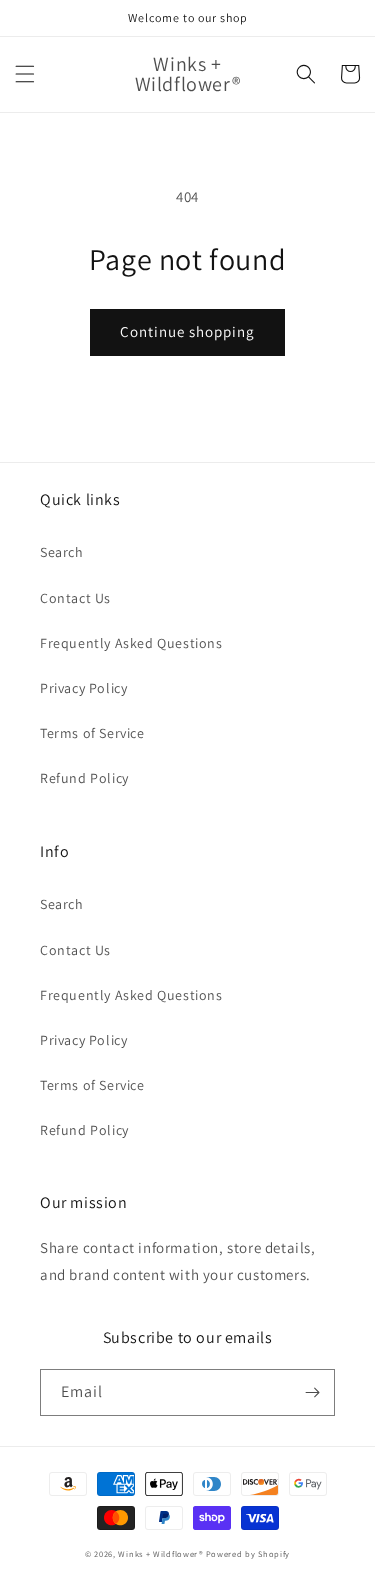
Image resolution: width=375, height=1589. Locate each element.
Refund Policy (84, 778)
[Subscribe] (312, 1392)
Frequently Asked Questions (131, 643)
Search (62, 552)
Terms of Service (92, 733)
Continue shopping (187, 331)
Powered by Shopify (248, 1553)
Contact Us (75, 598)
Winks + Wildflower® (160, 1553)
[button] (25, 74)
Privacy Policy (83, 688)
